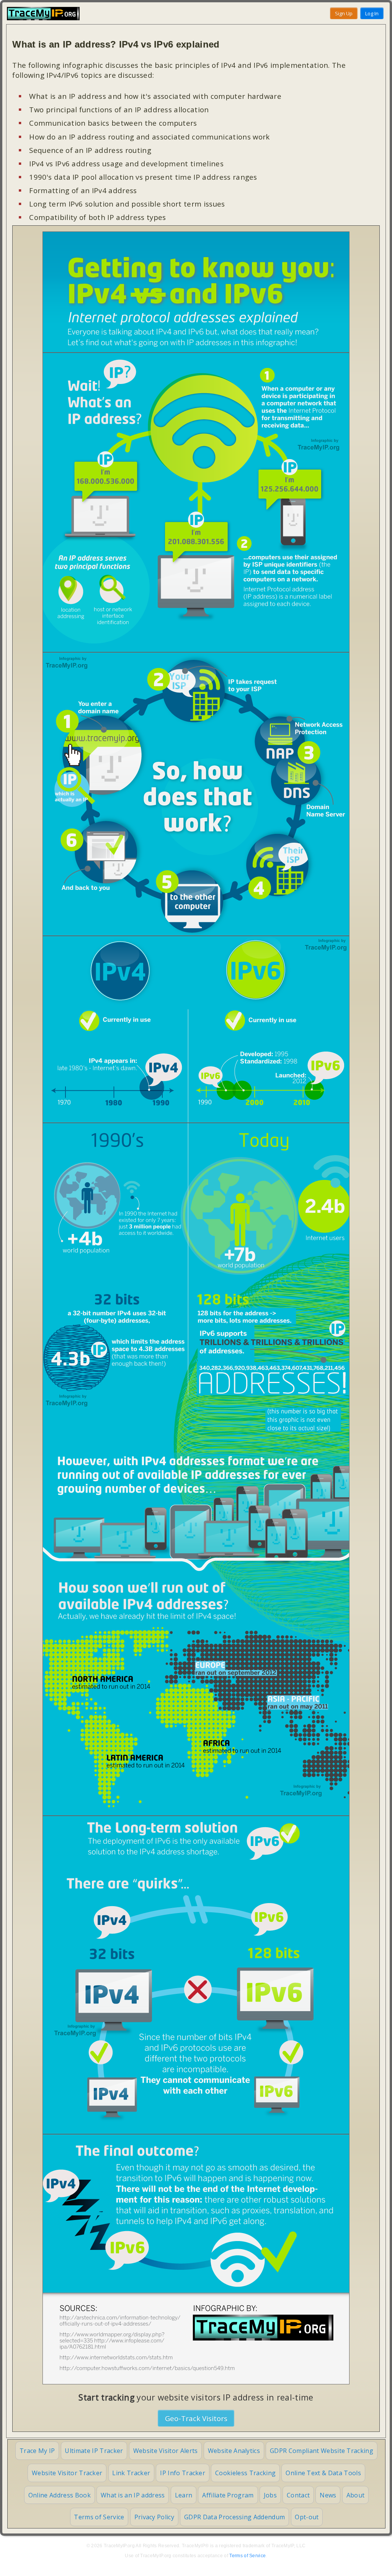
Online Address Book (60, 2495)
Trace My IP (37, 2451)
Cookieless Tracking (245, 2473)
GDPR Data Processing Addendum (234, 2517)
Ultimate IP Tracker (94, 2451)
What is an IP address (133, 2495)
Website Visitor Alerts (166, 2451)
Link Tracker (131, 2473)
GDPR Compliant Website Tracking (322, 2451)
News (328, 2495)
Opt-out (307, 2517)
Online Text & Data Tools (323, 2473)
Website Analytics (234, 2451)
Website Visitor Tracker (67, 2473)
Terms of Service (99, 2517)
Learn (184, 2495)
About (356, 2495)
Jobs (270, 2495)
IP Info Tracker (183, 2473)
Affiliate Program (228, 2495)
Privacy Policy (154, 2517)
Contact (298, 2495)
